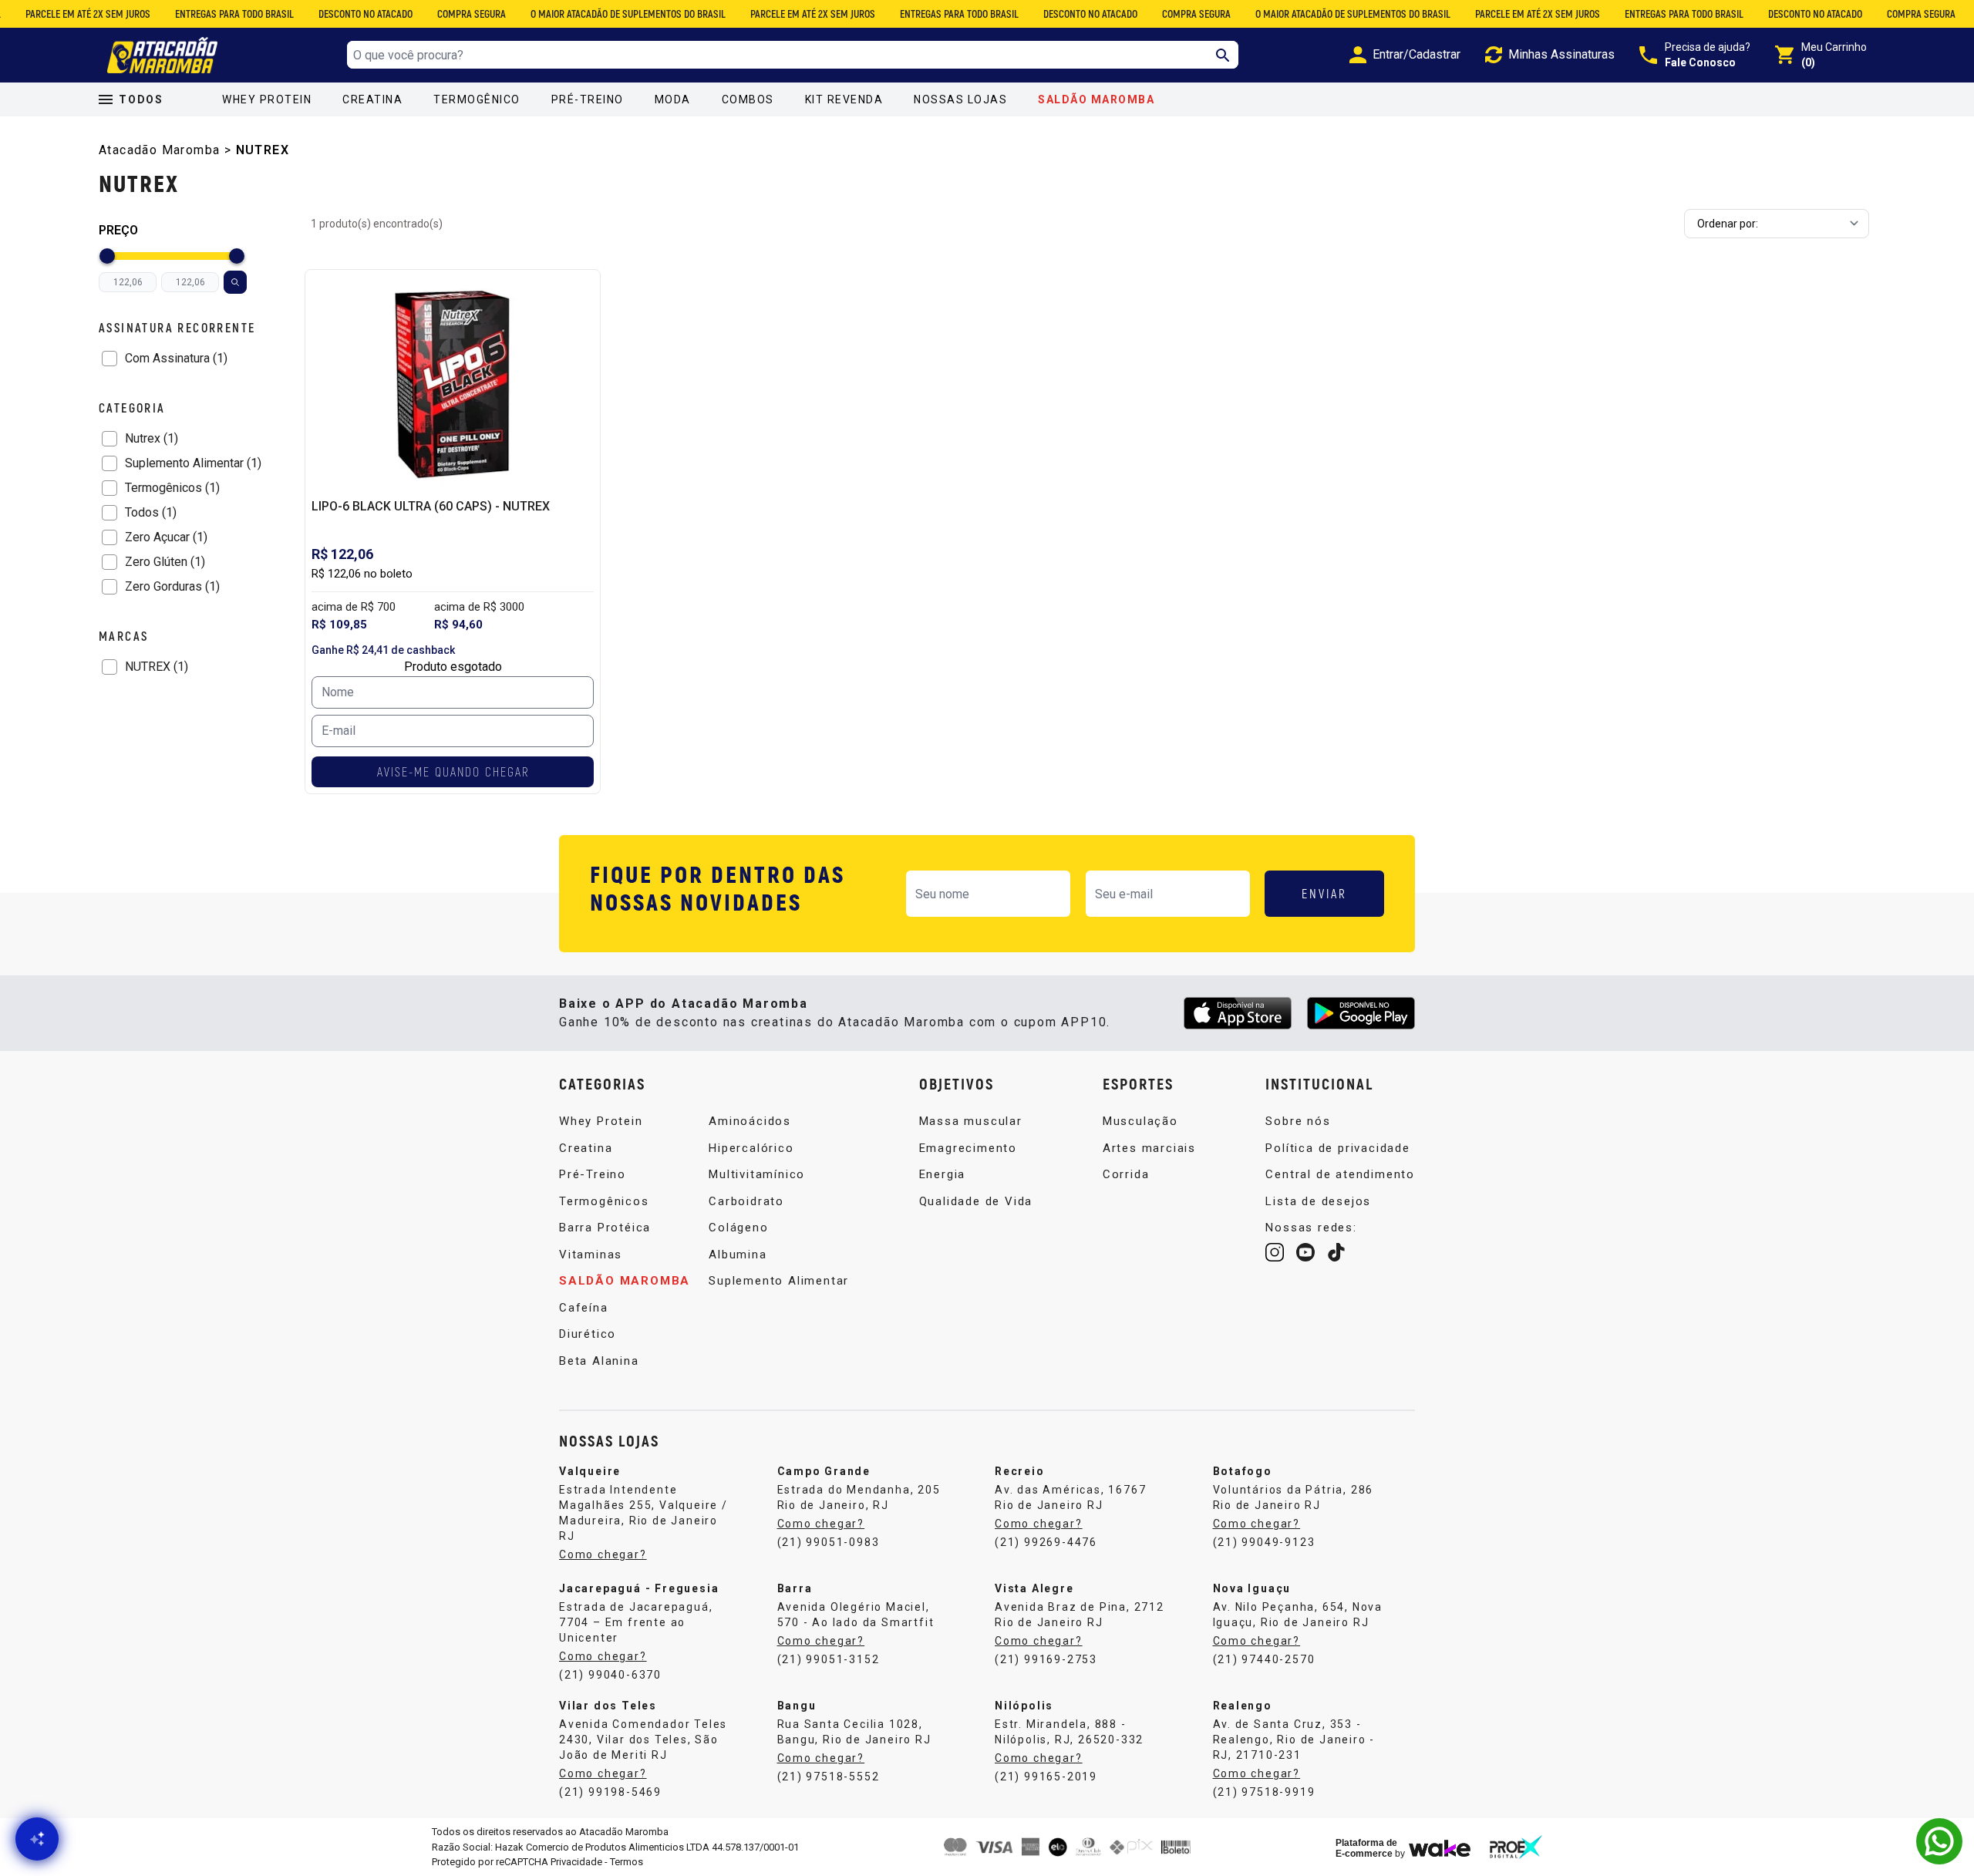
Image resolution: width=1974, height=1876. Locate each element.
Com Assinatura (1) (176, 358)
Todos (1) (151, 512)
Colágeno (738, 1228)
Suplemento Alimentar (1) (193, 463)
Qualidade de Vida (976, 1201)
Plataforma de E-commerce (1366, 1848)
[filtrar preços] (235, 282)
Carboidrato (746, 1201)
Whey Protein (267, 99)
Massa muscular (971, 1121)
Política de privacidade (1337, 1148)
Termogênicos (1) (172, 488)
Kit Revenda (844, 99)
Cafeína (584, 1308)
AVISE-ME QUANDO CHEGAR (453, 771)
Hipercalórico (751, 1148)
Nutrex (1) (152, 438)
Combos (748, 99)
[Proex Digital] (1516, 1847)
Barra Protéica (605, 1228)
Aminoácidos (750, 1121)
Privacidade (576, 1862)
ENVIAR (1324, 893)
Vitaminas (591, 1255)
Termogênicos (604, 1201)
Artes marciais (1149, 1148)
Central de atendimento (1340, 1174)
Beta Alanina (599, 1361)
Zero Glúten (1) (165, 562)
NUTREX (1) (157, 667)
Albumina (738, 1255)
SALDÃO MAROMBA (1096, 99)
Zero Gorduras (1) (172, 586)
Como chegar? (603, 1554)
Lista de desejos (1318, 1201)
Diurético (588, 1334)
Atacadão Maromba (159, 150)
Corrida (1126, 1174)
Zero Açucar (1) (166, 537)
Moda (673, 99)
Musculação (1140, 1121)
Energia (943, 1174)
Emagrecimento (968, 1148)
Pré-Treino (588, 99)
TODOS (141, 99)
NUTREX (263, 150)
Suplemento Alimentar (779, 1281)
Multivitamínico (757, 1174)
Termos (627, 1862)
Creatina (372, 99)
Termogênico (477, 99)
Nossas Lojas (960, 99)
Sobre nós (1298, 1121)
